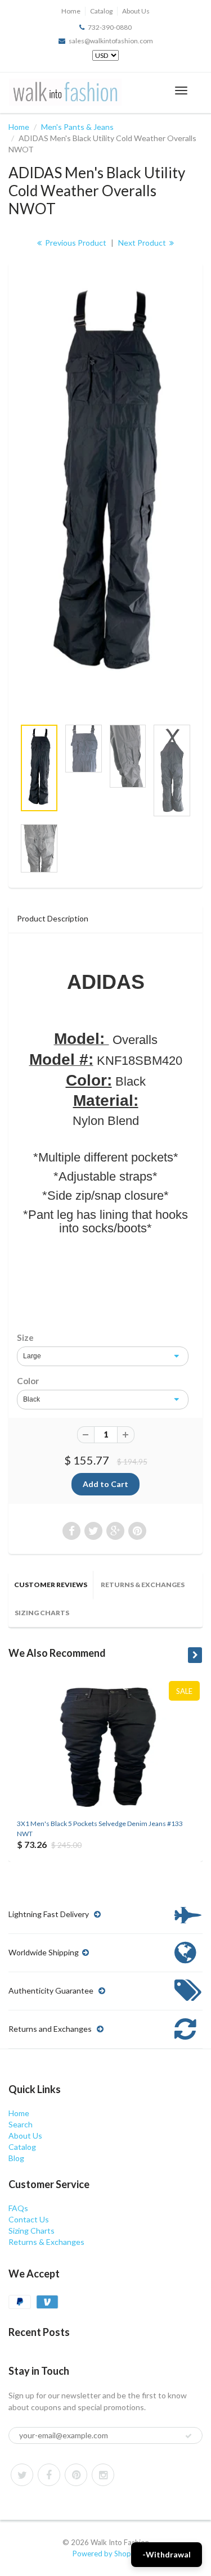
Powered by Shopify (106, 2554)
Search (21, 2124)
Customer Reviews (51, 1585)
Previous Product (75, 243)
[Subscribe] (188, 2436)
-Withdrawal (167, 2554)
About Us (136, 11)
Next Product (143, 243)
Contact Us (29, 2219)
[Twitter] (22, 2475)
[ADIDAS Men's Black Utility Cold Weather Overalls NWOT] (105, 487)
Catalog (101, 11)
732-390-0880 (110, 27)
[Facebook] (49, 2475)
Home (71, 11)
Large (32, 1356)
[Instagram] (103, 2475)
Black (32, 1399)
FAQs (18, 2208)
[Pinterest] (76, 2475)
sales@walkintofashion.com (111, 41)
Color (28, 1381)
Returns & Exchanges (143, 1585)
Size (25, 1337)
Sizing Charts (42, 1613)
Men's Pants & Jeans (77, 127)
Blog (16, 2158)
